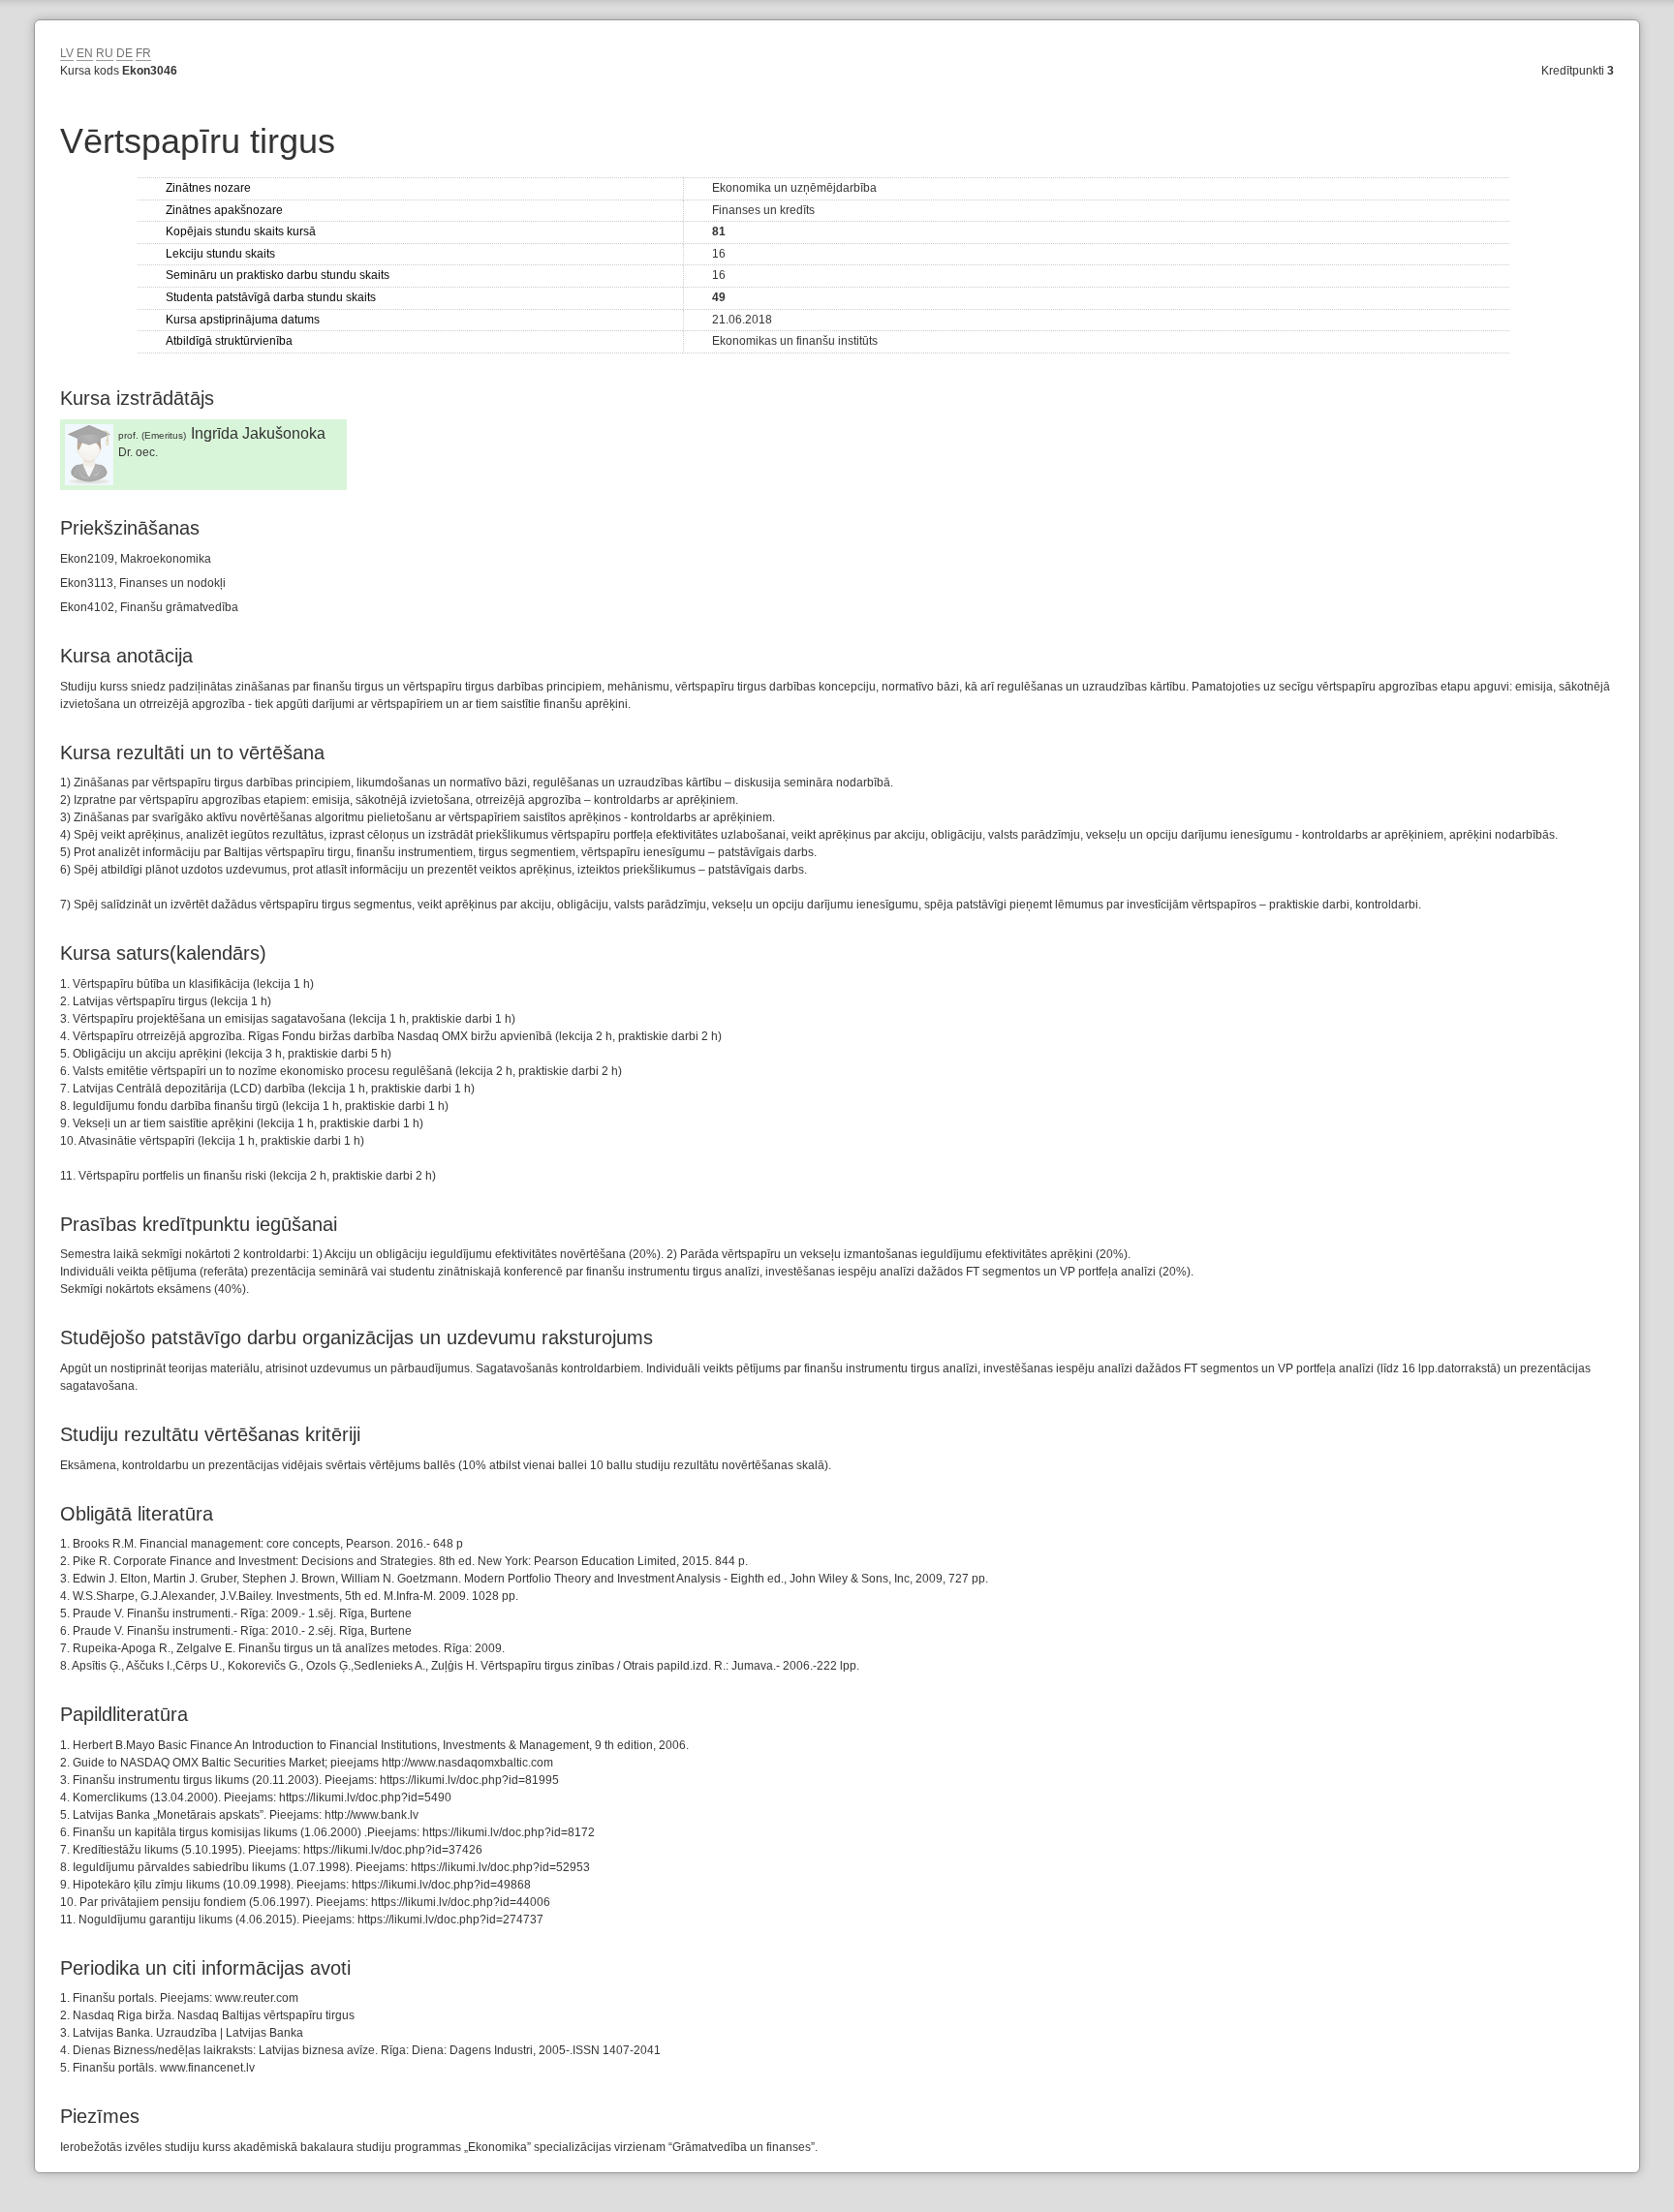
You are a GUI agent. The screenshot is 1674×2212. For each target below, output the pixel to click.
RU (105, 53)
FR (143, 53)
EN (85, 53)
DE (124, 53)
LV (67, 53)
